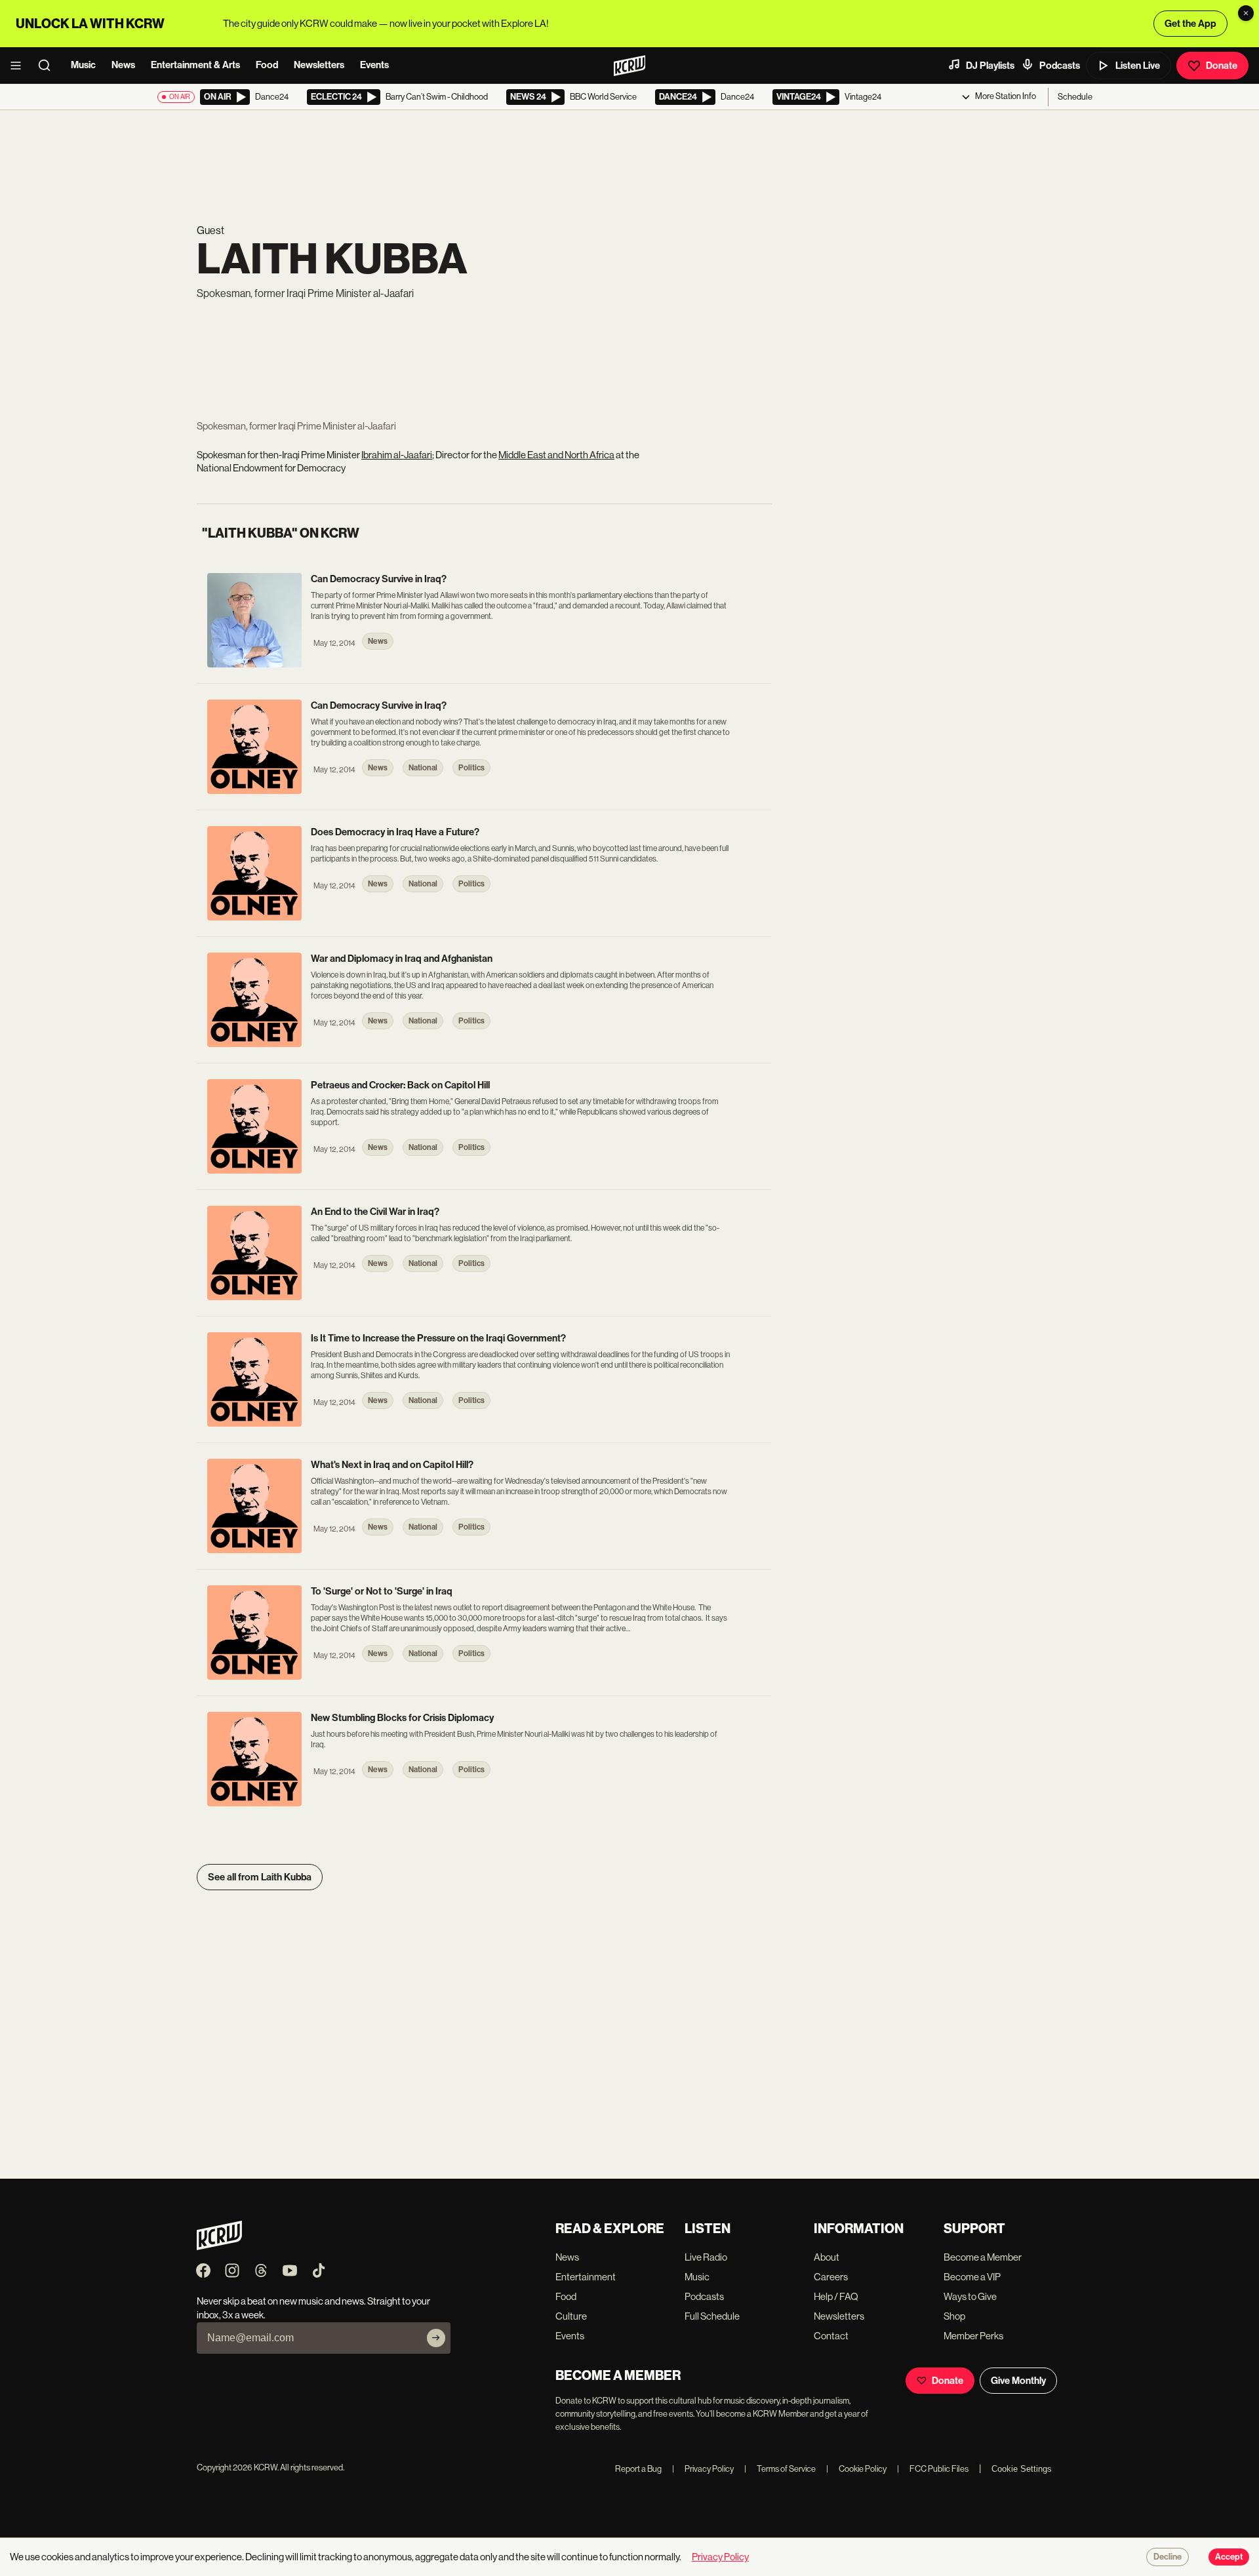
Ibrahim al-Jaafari (397, 455)
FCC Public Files (933, 2469)
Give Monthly (1018, 2381)
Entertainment (586, 2277)
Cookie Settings (1022, 2469)
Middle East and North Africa (556, 455)
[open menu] (20, 66)
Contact (831, 2336)
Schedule (1075, 97)
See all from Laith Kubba (260, 1877)
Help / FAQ (836, 2296)
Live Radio (706, 2257)
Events (374, 65)
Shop (954, 2316)
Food (267, 65)
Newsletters (319, 65)
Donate (1222, 66)
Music (83, 65)
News (123, 65)
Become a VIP (972, 2277)
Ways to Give (970, 2296)
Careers (831, 2277)
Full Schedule (712, 2316)
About (827, 2257)
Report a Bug (638, 2469)
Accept (1229, 2557)
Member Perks (973, 2336)
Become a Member (983, 2257)
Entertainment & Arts (195, 65)
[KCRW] (219, 2247)
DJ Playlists (990, 66)
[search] (49, 66)
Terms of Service (780, 2469)
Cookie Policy (856, 2469)
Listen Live (1138, 66)
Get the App (1190, 24)
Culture (571, 2316)
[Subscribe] (436, 2338)
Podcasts (1060, 66)
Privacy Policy (703, 2469)
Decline (1168, 2557)
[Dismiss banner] (1246, 13)
